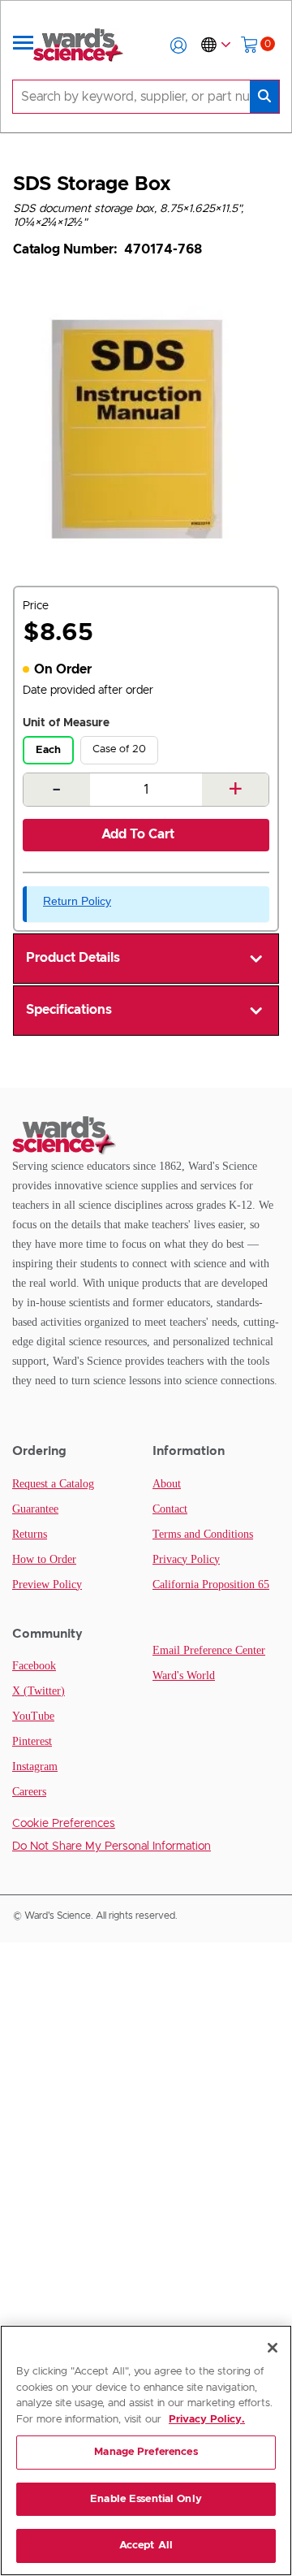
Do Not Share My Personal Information (112, 1846)
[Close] (273, 2348)
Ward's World (184, 1675)
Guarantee (35, 1509)
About (167, 1484)
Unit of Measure (66, 723)
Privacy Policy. (207, 2420)
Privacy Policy (186, 1559)
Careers (29, 1792)
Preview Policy (47, 1585)
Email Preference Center (209, 1650)
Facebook (34, 1666)
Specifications (69, 1010)
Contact (170, 1509)
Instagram (35, 1766)
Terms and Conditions (203, 1534)
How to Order (44, 1559)
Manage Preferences (146, 2452)
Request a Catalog (53, 1484)
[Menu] (24, 45)
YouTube (33, 1716)
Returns (30, 1534)
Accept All (146, 2546)
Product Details (73, 958)
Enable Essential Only (146, 2499)
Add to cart (138, 834)
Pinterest (32, 1741)
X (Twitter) (39, 1691)
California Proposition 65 (211, 1585)
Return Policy (77, 901)
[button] (178, 45)
